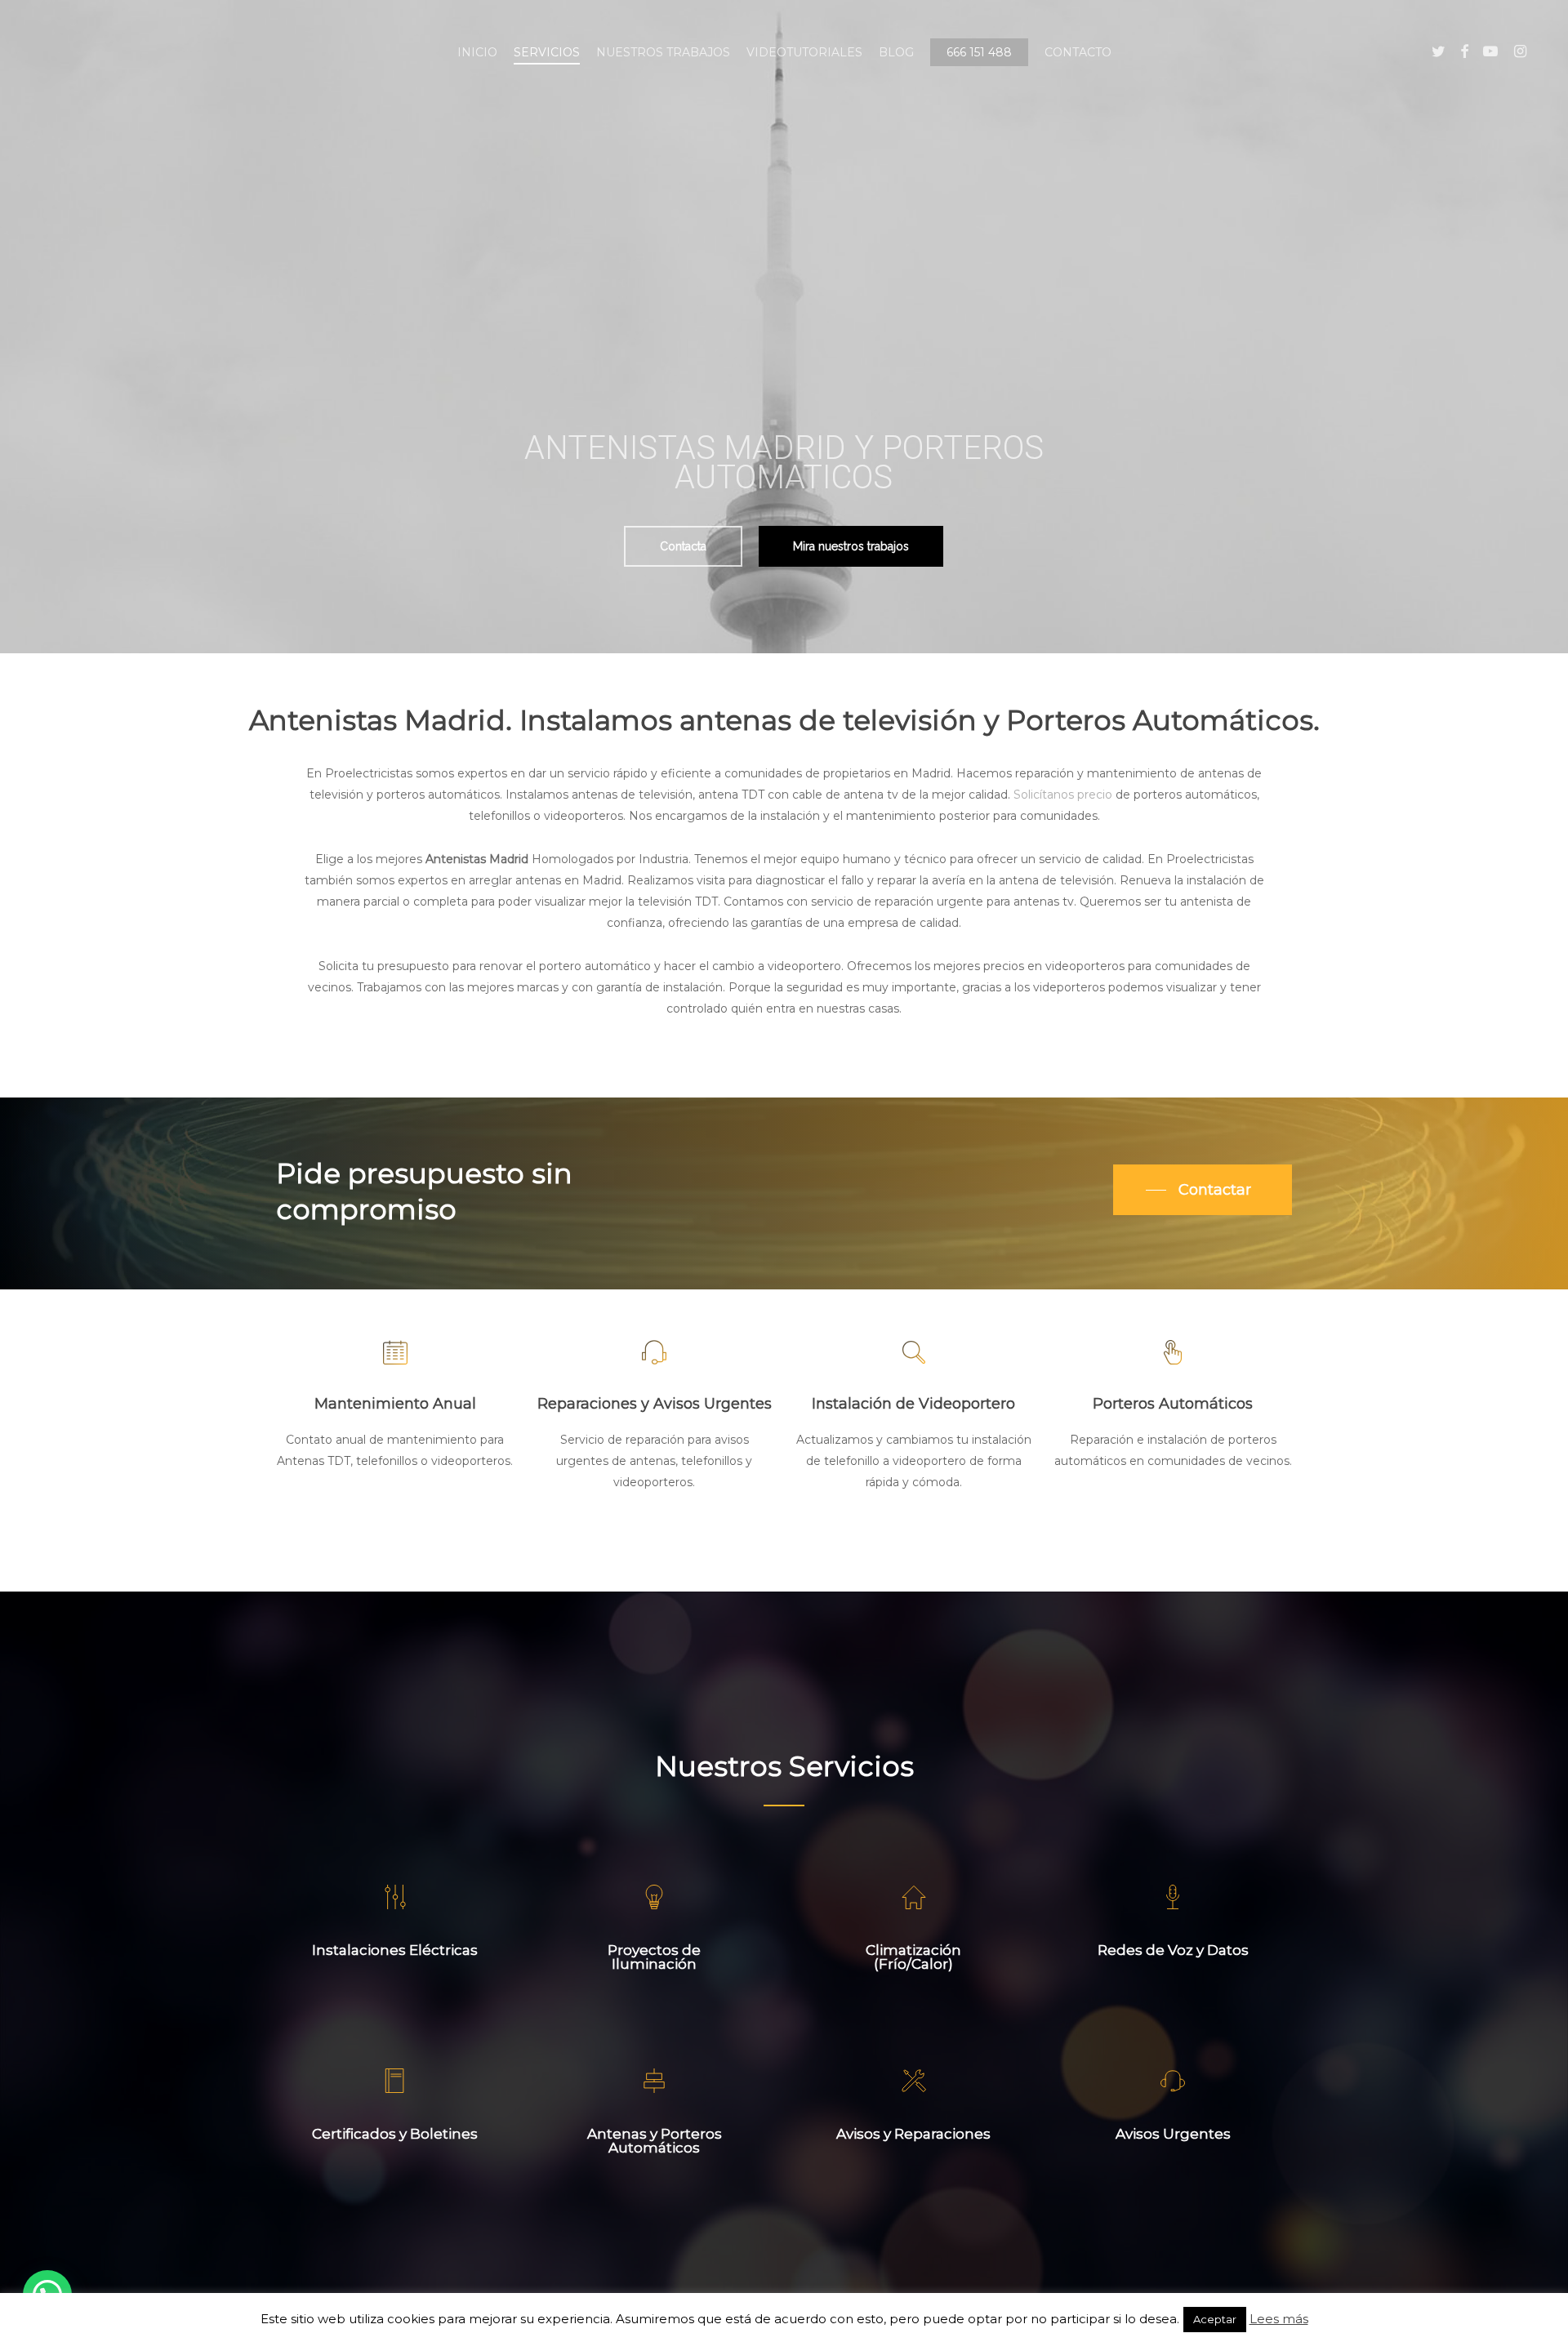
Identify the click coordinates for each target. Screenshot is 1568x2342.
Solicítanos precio (1063, 795)
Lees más (1279, 2319)
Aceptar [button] (1215, 2319)
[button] (683, 546)
